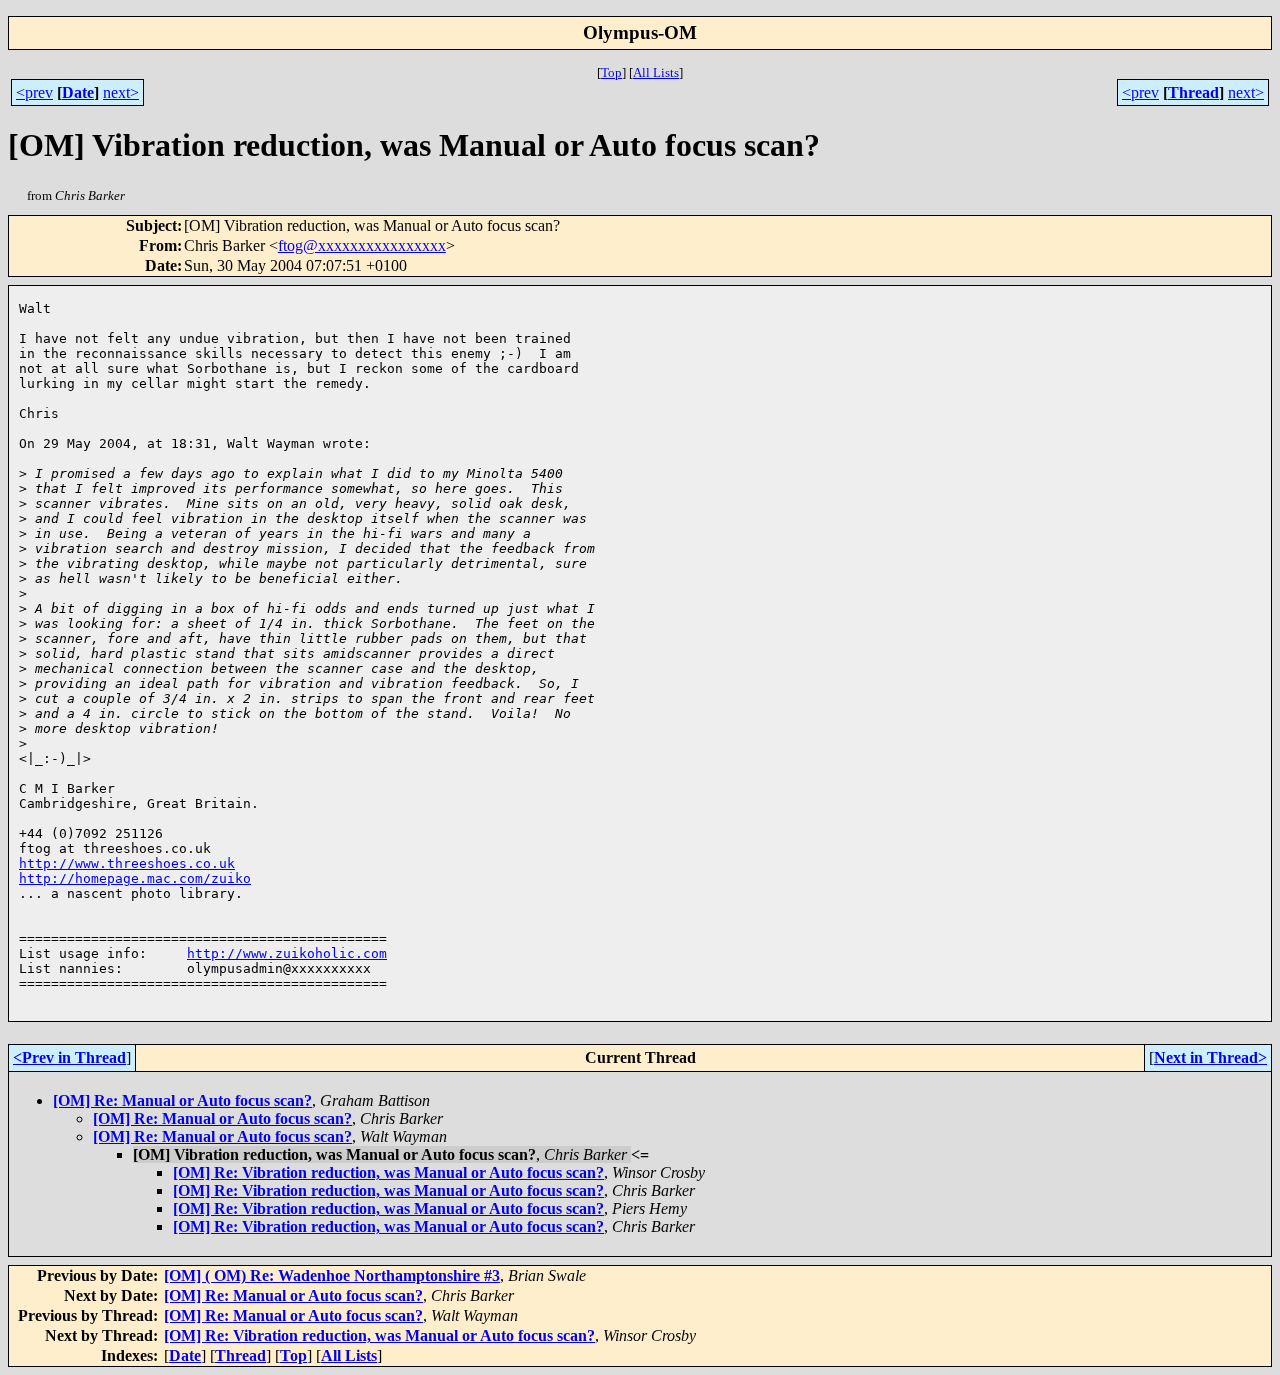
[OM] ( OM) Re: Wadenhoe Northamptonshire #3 (332, 1275)
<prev (34, 92)
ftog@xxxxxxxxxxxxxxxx (362, 245)
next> (121, 92)
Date (78, 92)
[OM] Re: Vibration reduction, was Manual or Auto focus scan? (388, 1172)
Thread (1193, 92)
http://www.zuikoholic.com (287, 953)
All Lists (656, 72)
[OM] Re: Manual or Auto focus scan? (182, 1100)
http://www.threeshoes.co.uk (127, 863)
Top (611, 72)
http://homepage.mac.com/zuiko (135, 878)
